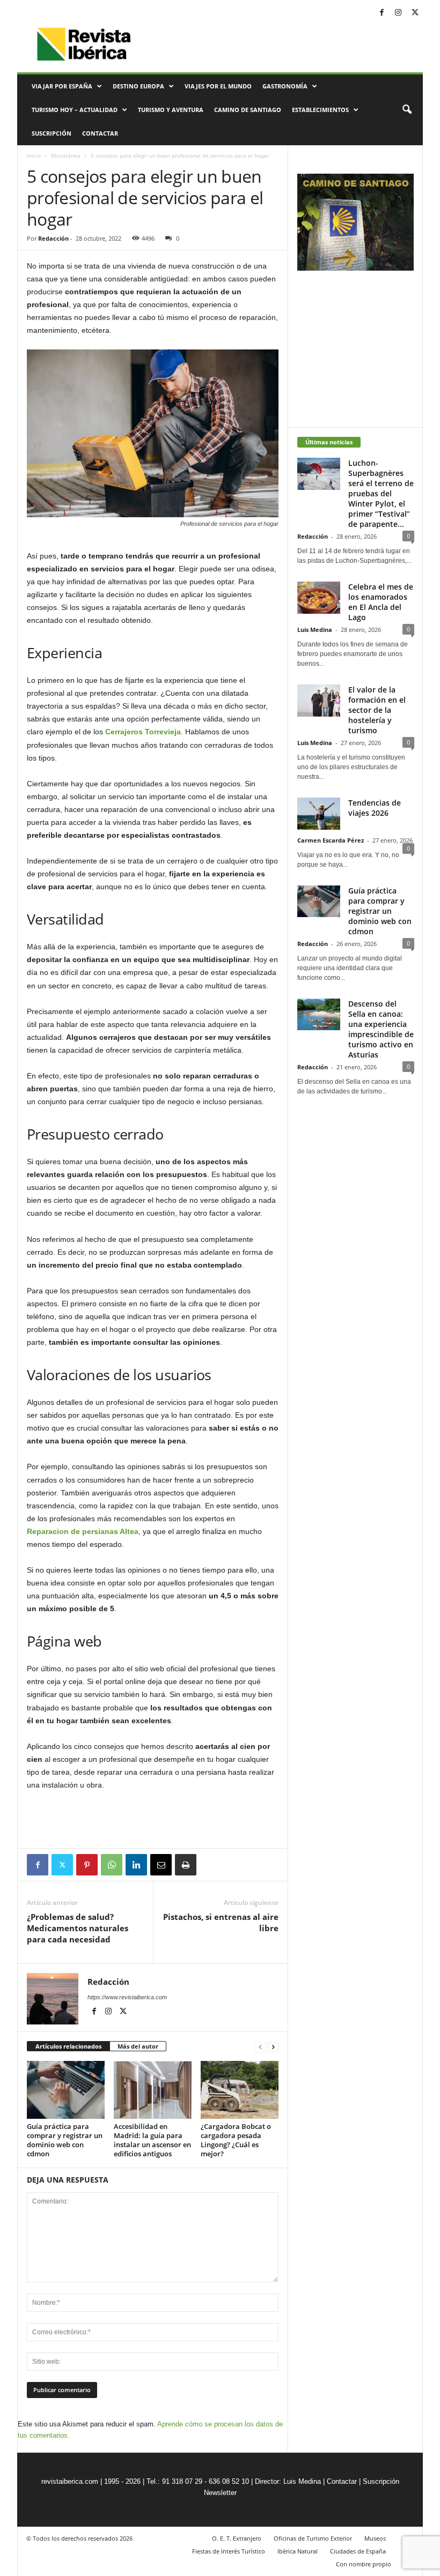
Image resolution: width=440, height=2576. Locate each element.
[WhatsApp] (112, 1865)
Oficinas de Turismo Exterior (313, 2538)
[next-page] (273, 2047)
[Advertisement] (153, 1820)
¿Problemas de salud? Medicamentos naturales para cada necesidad (78, 1928)
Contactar (100, 133)
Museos (375, 2538)
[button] (407, 110)
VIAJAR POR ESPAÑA (62, 86)
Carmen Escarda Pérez (331, 840)
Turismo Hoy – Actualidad (75, 110)
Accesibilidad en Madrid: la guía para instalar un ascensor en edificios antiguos (152, 2140)
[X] (415, 13)
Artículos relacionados (68, 2046)
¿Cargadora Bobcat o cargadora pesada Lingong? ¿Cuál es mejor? (236, 2140)
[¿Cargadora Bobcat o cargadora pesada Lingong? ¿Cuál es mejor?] (240, 2090)
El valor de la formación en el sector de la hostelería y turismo (377, 710)
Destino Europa (138, 86)
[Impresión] (186, 1865)
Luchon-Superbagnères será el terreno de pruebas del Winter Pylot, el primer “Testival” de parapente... (381, 493)
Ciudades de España (358, 2551)
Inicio (34, 155)
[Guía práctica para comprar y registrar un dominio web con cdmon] (66, 2090)
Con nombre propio (364, 2564)
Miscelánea (66, 155)
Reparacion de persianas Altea (83, 1531)
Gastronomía (285, 86)
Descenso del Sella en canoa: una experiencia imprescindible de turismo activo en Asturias (381, 1029)
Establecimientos (320, 110)
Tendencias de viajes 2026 (375, 808)
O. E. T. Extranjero (237, 2538)
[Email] (161, 1865)
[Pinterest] (87, 1865)
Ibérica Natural (298, 2551)
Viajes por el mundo (218, 86)
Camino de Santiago (248, 110)
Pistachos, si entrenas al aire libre (221, 1922)
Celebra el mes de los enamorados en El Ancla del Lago (381, 602)
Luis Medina (315, 630)
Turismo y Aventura (171, 110)
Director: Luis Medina (288, 2481)
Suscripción (52, 133)
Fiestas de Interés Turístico (229, 2551)
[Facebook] (382, 13)
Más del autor (138, 2046)
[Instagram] (398, 13)
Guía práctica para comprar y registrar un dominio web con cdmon (65, 2140)
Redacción (53, 238)
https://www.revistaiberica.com (127, 1997)
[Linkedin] (136, 1865)
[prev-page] (260, 2047)
